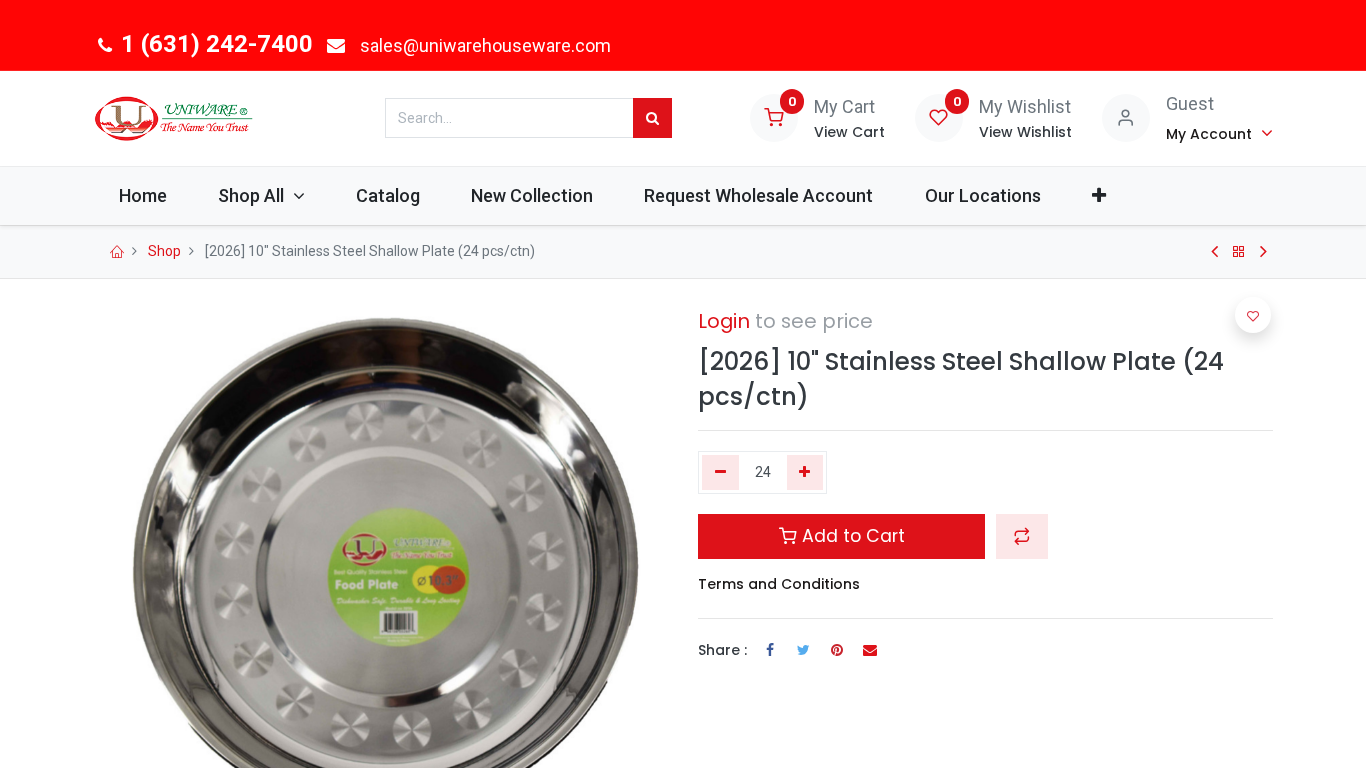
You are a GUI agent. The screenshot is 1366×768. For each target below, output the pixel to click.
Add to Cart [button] (851, 536)
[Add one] (805, 473)
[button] (1098, 195)
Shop (164, 251)
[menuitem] (143, 195)
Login (724, 321)
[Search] (652, 118)
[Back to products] (1239, 252)
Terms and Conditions (779, 584)
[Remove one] (720, 473)
